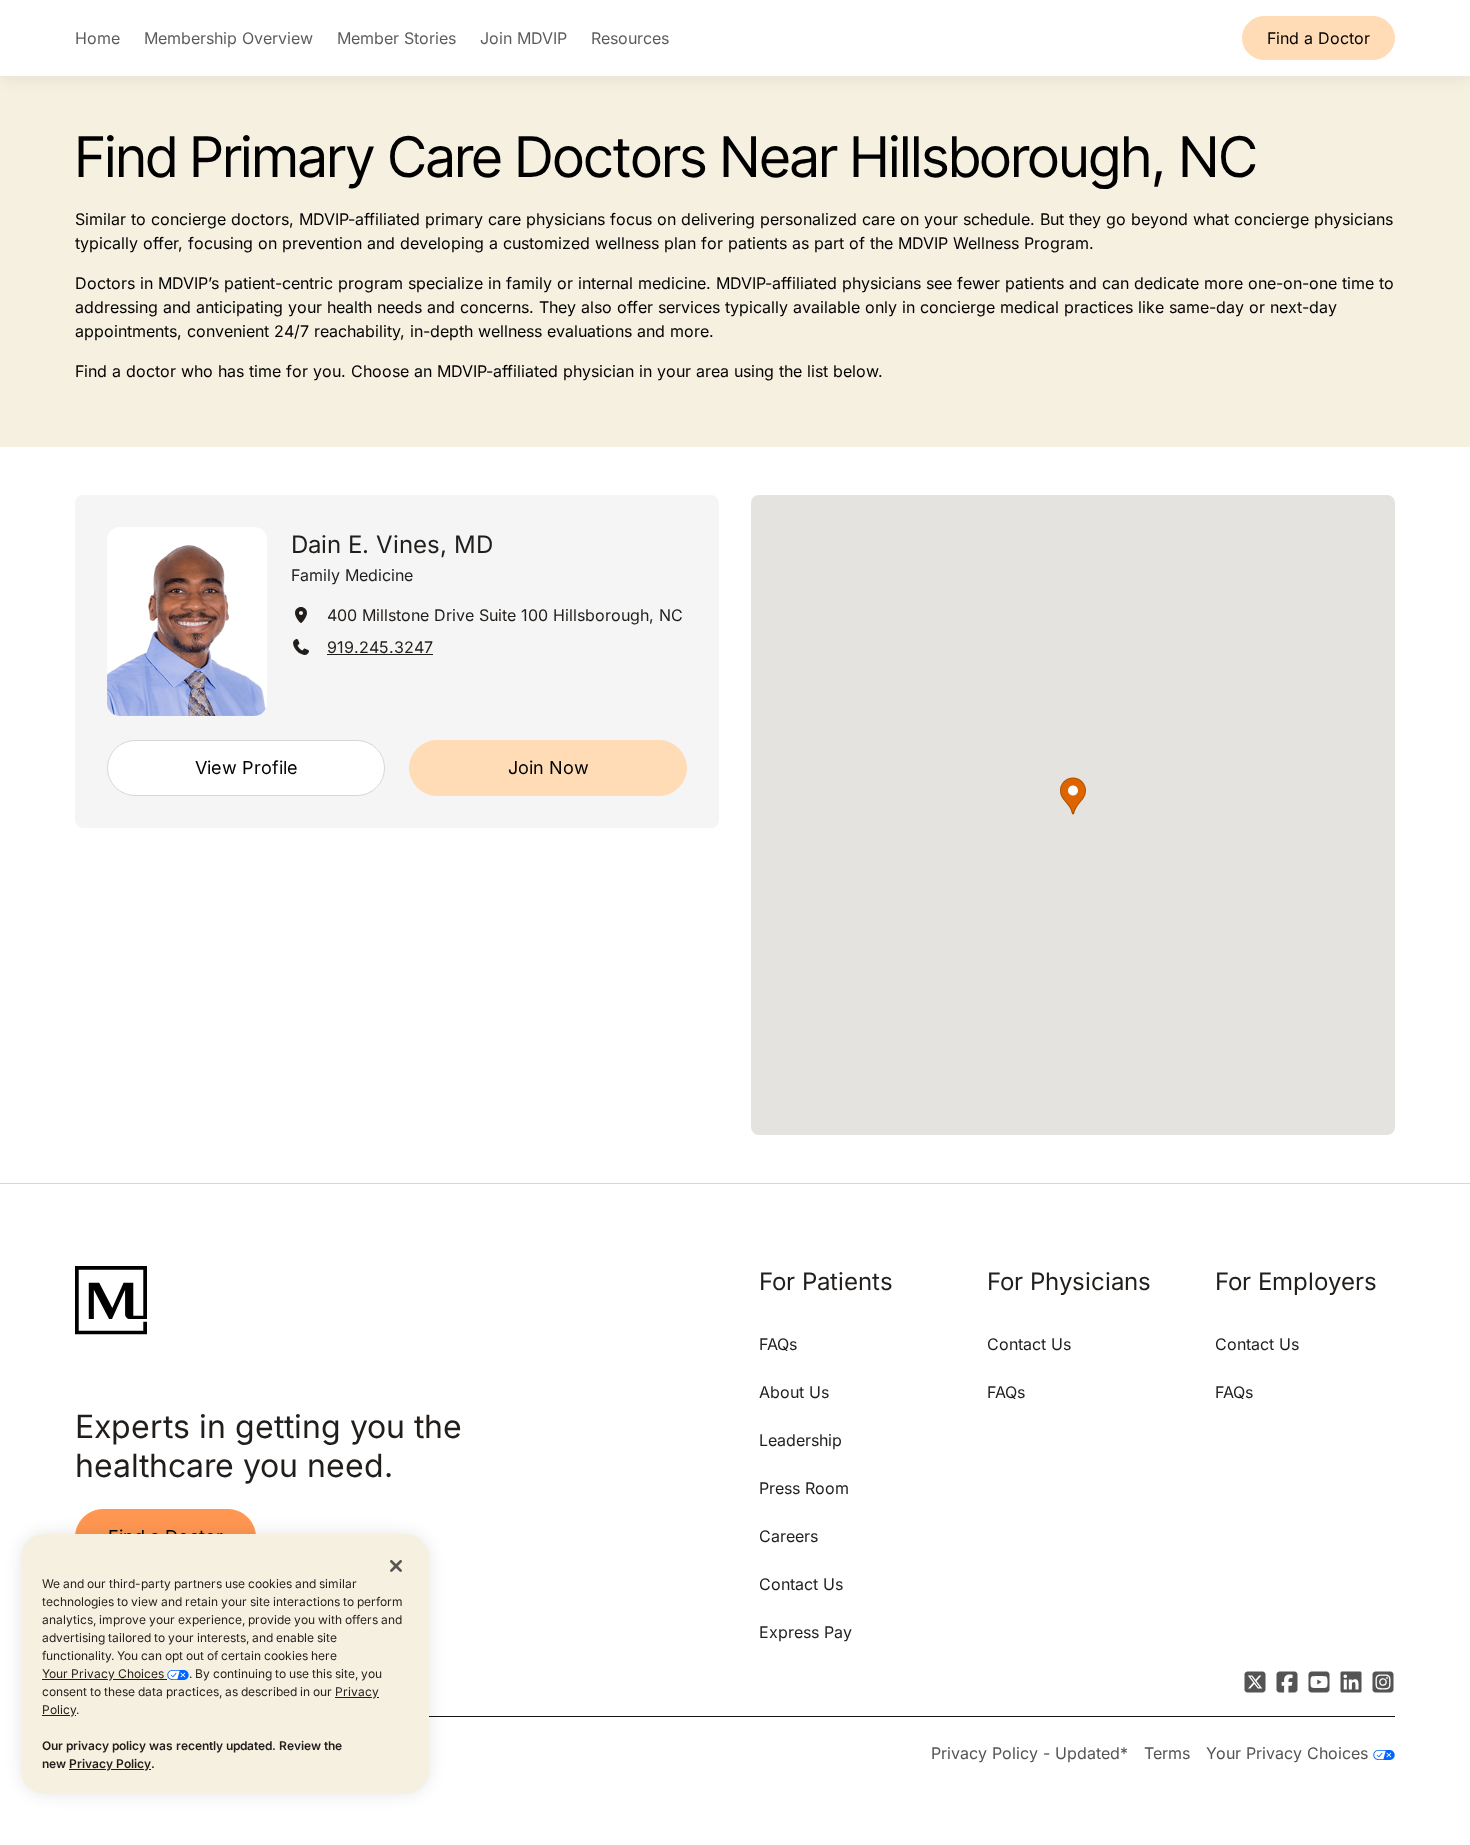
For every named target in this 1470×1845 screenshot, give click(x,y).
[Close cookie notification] (396, 1565)
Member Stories (396, 38)
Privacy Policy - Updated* (1029, 1753)
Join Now (548, 767)
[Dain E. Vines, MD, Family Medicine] (187, 621)
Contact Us (801, 1584)
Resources (630, 38)
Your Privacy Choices (104, 1673)
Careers (788, 1536)
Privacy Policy (110, 1763)
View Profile (246, 767)
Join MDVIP (523, 38)
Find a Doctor (1318, 38)
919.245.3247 (380, 647)
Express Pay (805, 1632)
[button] (1073, 796)
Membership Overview (228, 38)
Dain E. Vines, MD (392, 544)
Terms (1167, 1753)
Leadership (800, 1440)
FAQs (778, 1344)
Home (97, 38)
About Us (794, 1392)
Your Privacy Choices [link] (1289, 1753)
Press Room (804, 1488)
